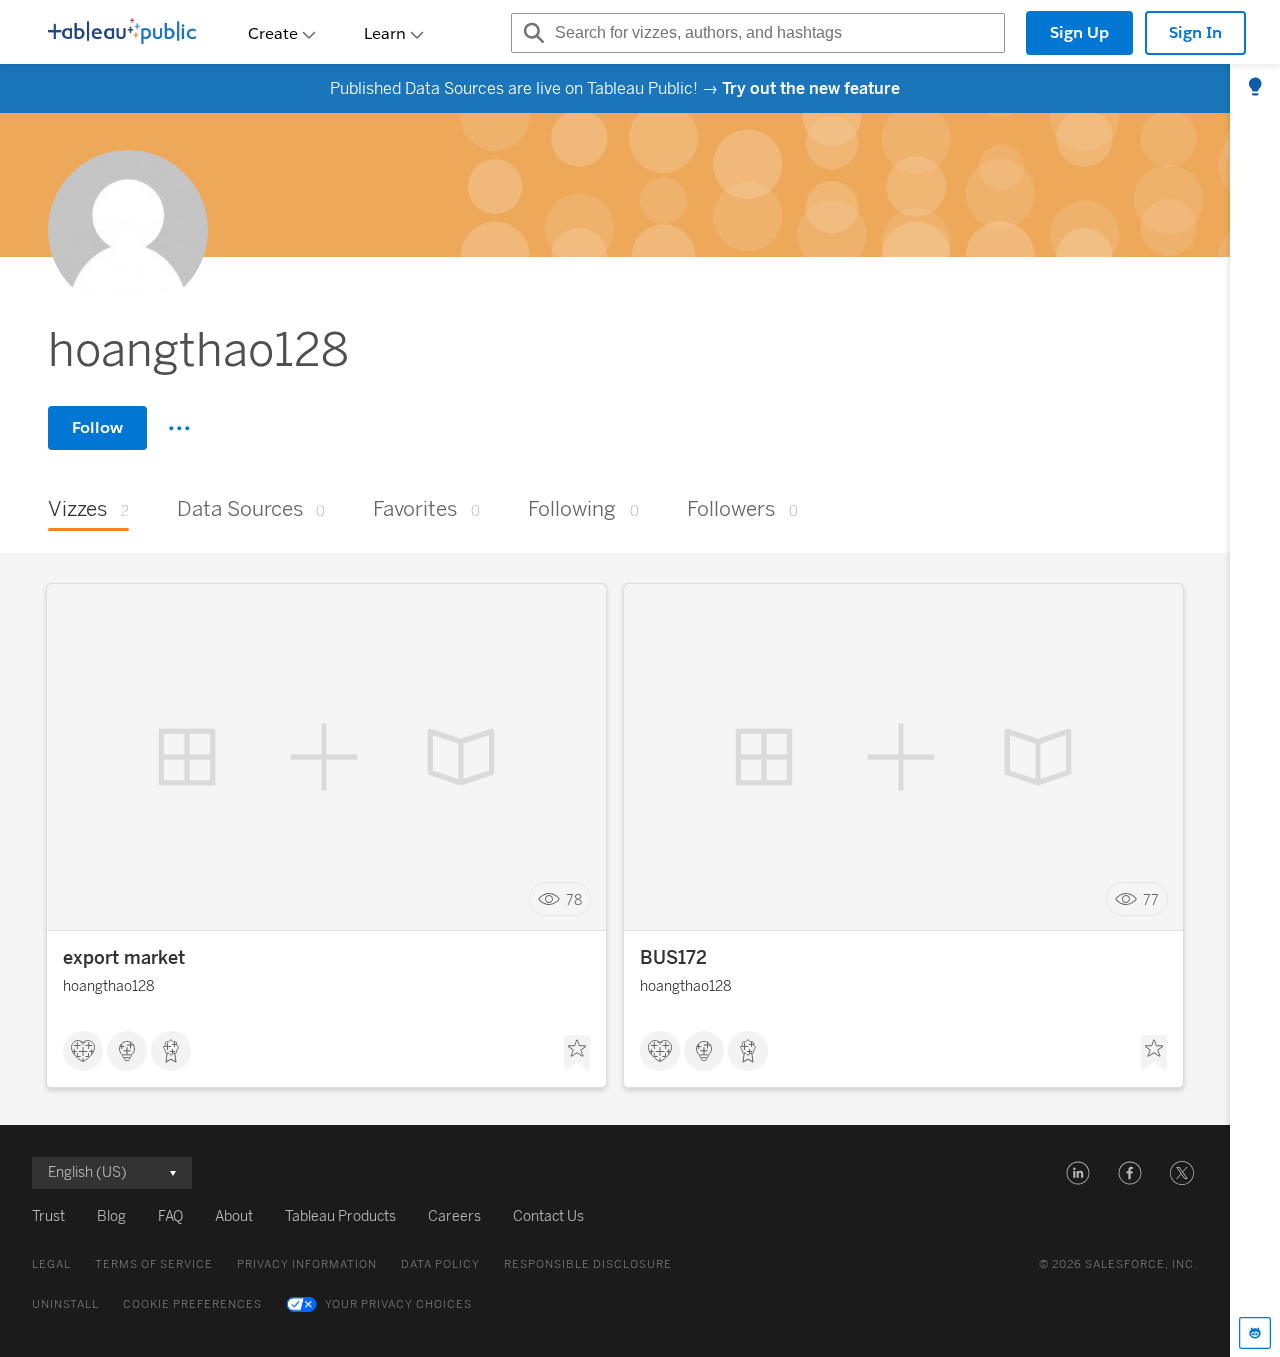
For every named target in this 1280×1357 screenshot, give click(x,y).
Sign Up (1079, 32)
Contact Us (548, 1216)
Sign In (1195, 32)
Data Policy (440, 1264)
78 (574, 899)
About (234, 1216)
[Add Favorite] (577, 1053)
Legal (51, 1264)
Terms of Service (154, 1264)
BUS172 (673, 958)
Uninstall (65, 1304)
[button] (1078, 1173)
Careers (454, 1216)
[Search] (531, 33)
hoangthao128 (109, 986)
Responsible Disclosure (588, 1264)
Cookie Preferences (192, 1304)
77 (1151, 899)
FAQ (170, 1216)
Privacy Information (307, 1264)
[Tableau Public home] (122, 33)
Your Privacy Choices (398, 1304)
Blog (111, 1216)
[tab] (1255, 88)
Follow (97, 427)
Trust (48, 1216)
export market (124, 958)
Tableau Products (340, 1216)
